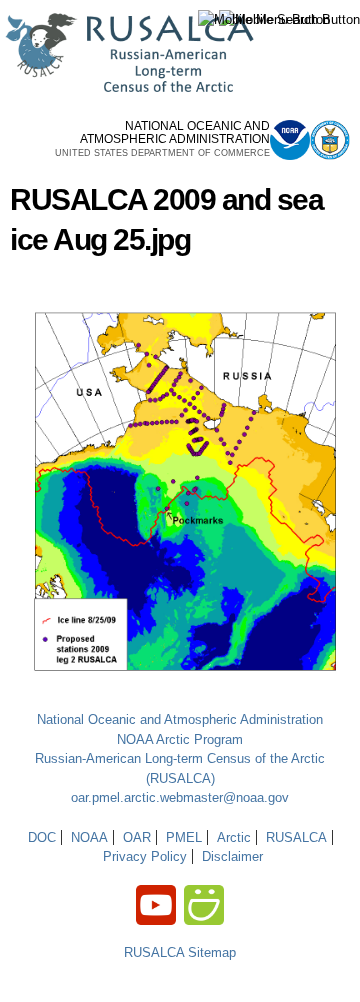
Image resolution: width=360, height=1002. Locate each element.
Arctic (234, 837)
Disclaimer (232, 856)
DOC (42, 837)
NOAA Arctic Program (180, 739)
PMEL (184, 837)
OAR (137, 837)
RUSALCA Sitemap (180, 952)
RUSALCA (296, 837)
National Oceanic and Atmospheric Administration (180, 719)
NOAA (89, 837)
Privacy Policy (145, 856)
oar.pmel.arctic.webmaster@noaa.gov (180, 797)
